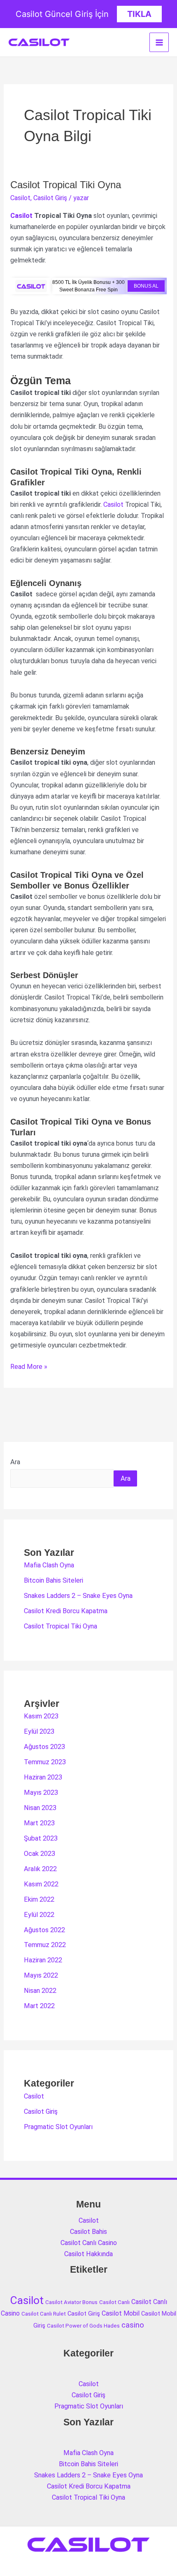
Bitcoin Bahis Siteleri (54, 1580)
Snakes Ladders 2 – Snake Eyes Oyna (78, 1596)
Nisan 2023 (40, 1808)
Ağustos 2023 (44, 1747)
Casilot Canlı (114, 2302)
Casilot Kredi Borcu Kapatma (66, 1611)
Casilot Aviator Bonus (71, 2302)
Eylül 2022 (39, 1915)
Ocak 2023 (40, 1854)
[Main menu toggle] (159, 42)
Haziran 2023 (43, 1777)
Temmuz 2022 (45, 1945)
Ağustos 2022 (44, 1930)
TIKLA (139, 14)
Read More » (29, 1367)
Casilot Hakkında (88, 2254)
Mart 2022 (39, 2006)
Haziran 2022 (43, 1960)
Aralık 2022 (40, 1869)
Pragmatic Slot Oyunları (58, 2127)
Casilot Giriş (50, 198)
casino (133, 2325)
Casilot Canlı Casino (89, 2243)
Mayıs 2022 (41, 1975)
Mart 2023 (39, 1823)
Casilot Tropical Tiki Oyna (66, 185)
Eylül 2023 (39, 1731)
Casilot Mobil (121, 2313)
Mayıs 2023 (41, 1793)
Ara (15, 1462)
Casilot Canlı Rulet (44, 2314)
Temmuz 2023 (45, 1762)
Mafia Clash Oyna (49, 1565)
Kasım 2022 (41, 1884)
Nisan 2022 (40, 1991)
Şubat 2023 (41, 1838)
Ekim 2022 (39, 1899)
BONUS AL (146, 286)
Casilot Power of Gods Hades (83, 2326)
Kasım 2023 (41, 1716)
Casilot (20, 198)
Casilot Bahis (88, 2232)
